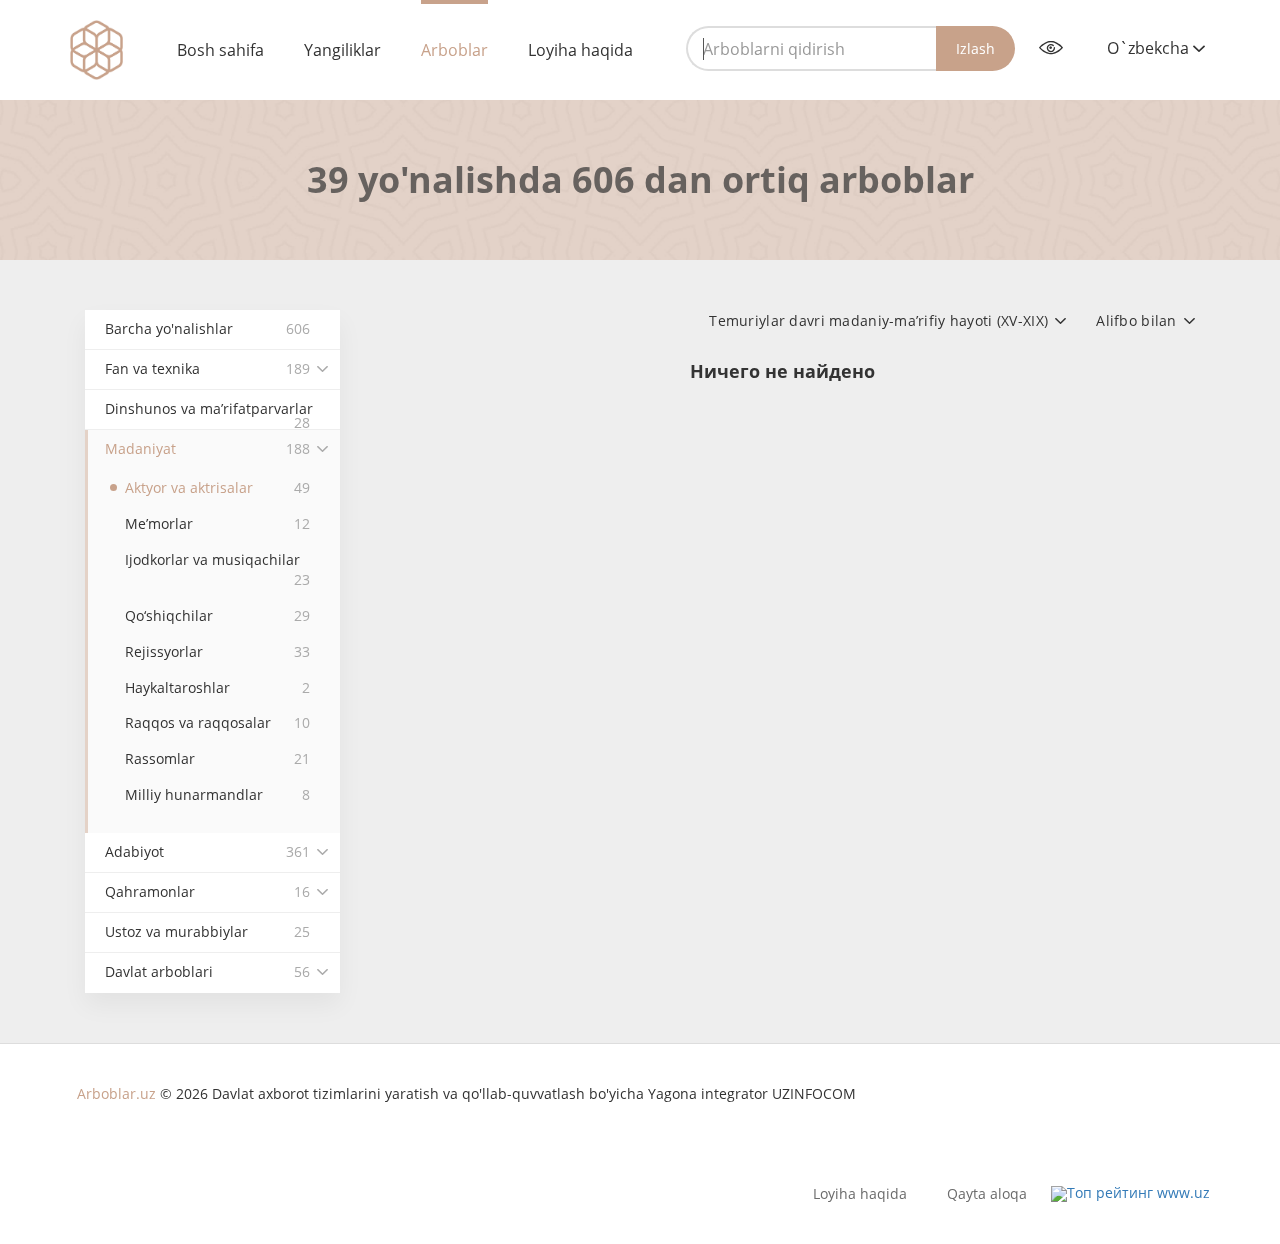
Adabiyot (207, 851)
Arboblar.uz (116, 1093)
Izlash (975, 48)
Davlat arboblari (207, 971)
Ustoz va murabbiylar (207, 931)
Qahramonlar (207, 891)
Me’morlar (217, 523)
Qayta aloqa (987, 1194)
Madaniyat (207, 448)
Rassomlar (217, 758)
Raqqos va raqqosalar (217, 722)
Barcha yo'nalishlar (207, 328)
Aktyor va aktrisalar (217, 487)
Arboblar (454, 50)
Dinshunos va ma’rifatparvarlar (209, 414)
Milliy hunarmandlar (217, 794)
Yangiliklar (342, 50)
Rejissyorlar (217, 651)
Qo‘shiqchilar (217, 615)
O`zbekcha (1150, 48)
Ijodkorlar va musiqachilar (217, 569)
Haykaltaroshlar (217, 687)
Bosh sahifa (220, 50)
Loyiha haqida (580, 50)
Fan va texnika (207, 368)
